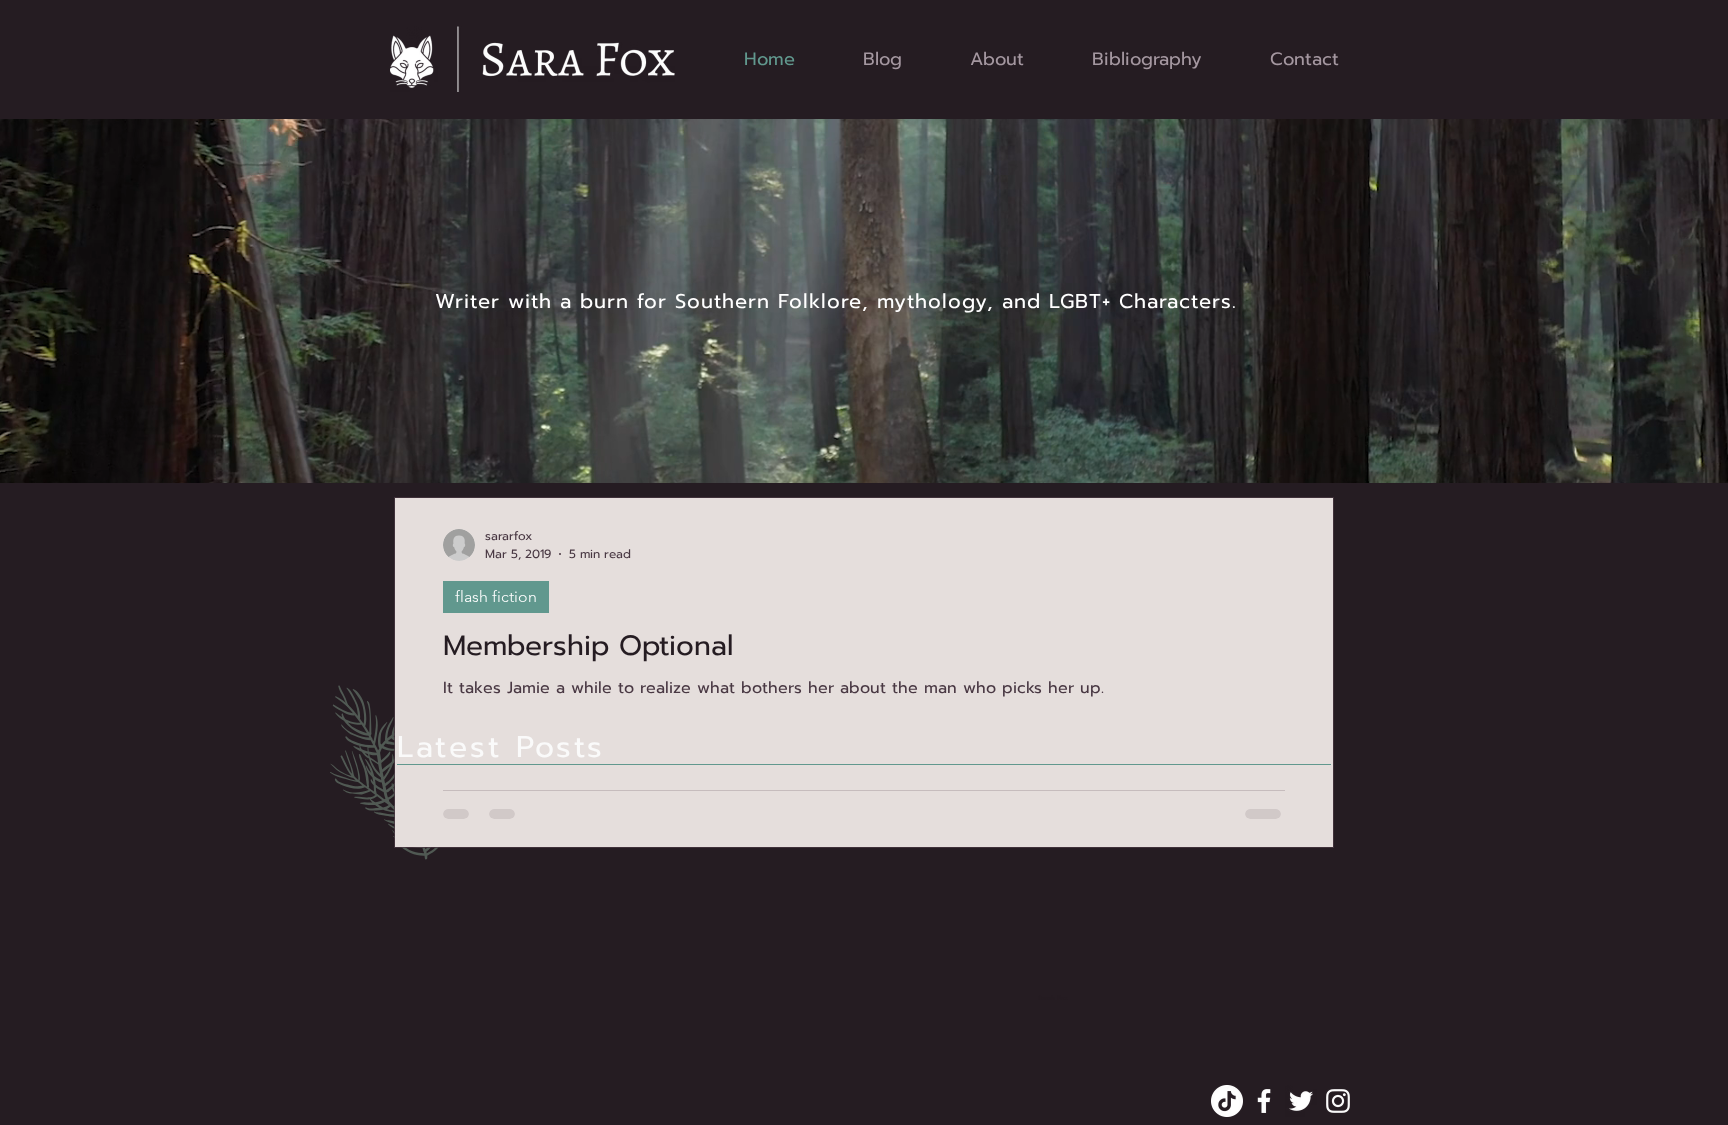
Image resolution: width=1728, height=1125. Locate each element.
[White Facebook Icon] (1264, 1101)
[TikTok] (1227, 1101)
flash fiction (496, 596)
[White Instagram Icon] (1338, 1101)
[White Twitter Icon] (1301, 1101)
